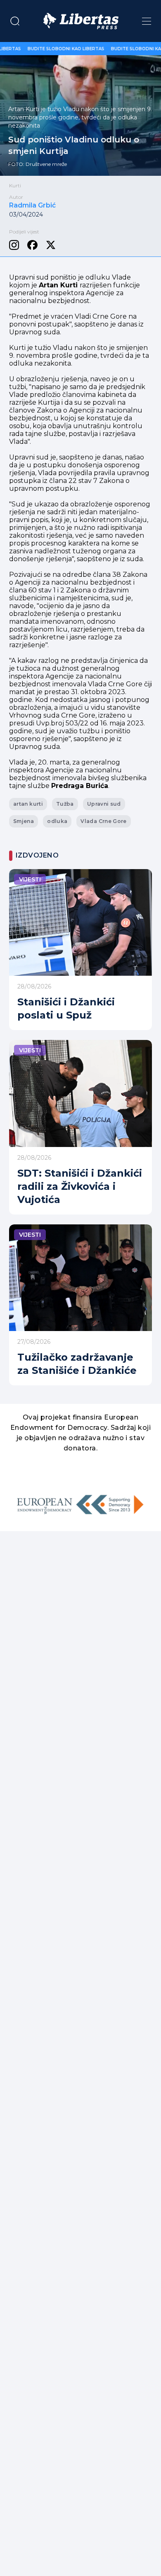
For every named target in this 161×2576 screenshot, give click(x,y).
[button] (15, 21)
